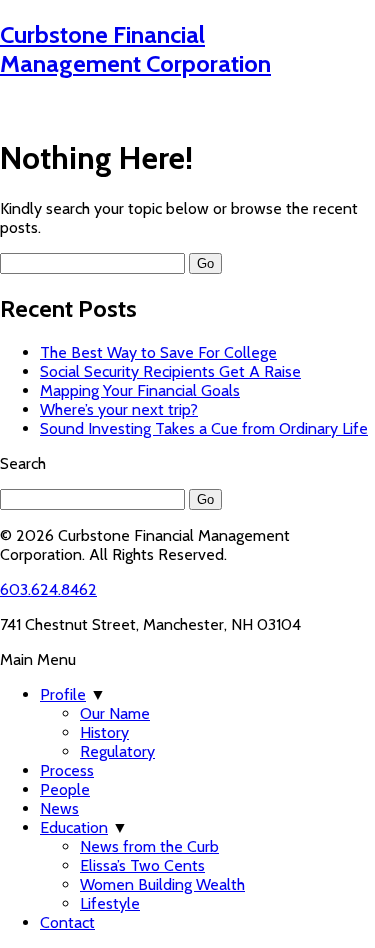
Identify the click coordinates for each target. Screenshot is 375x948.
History (104, 732)
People (65, 789)
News (59, 808)
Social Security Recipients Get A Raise (170, 371)
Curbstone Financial (135, 49)
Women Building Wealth (162, 884)
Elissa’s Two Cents (142, 865)
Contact (67, 922)
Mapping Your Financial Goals (140, 390)
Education (74, 827)
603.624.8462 (48, 589)
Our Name (115, 713)
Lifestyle (110, 903)
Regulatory (117, 751)
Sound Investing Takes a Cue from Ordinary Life (204, 428)
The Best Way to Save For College (158, 352)
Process (67, 770)
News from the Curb (149, 846)
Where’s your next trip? (119, 409)
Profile (63, 694)
